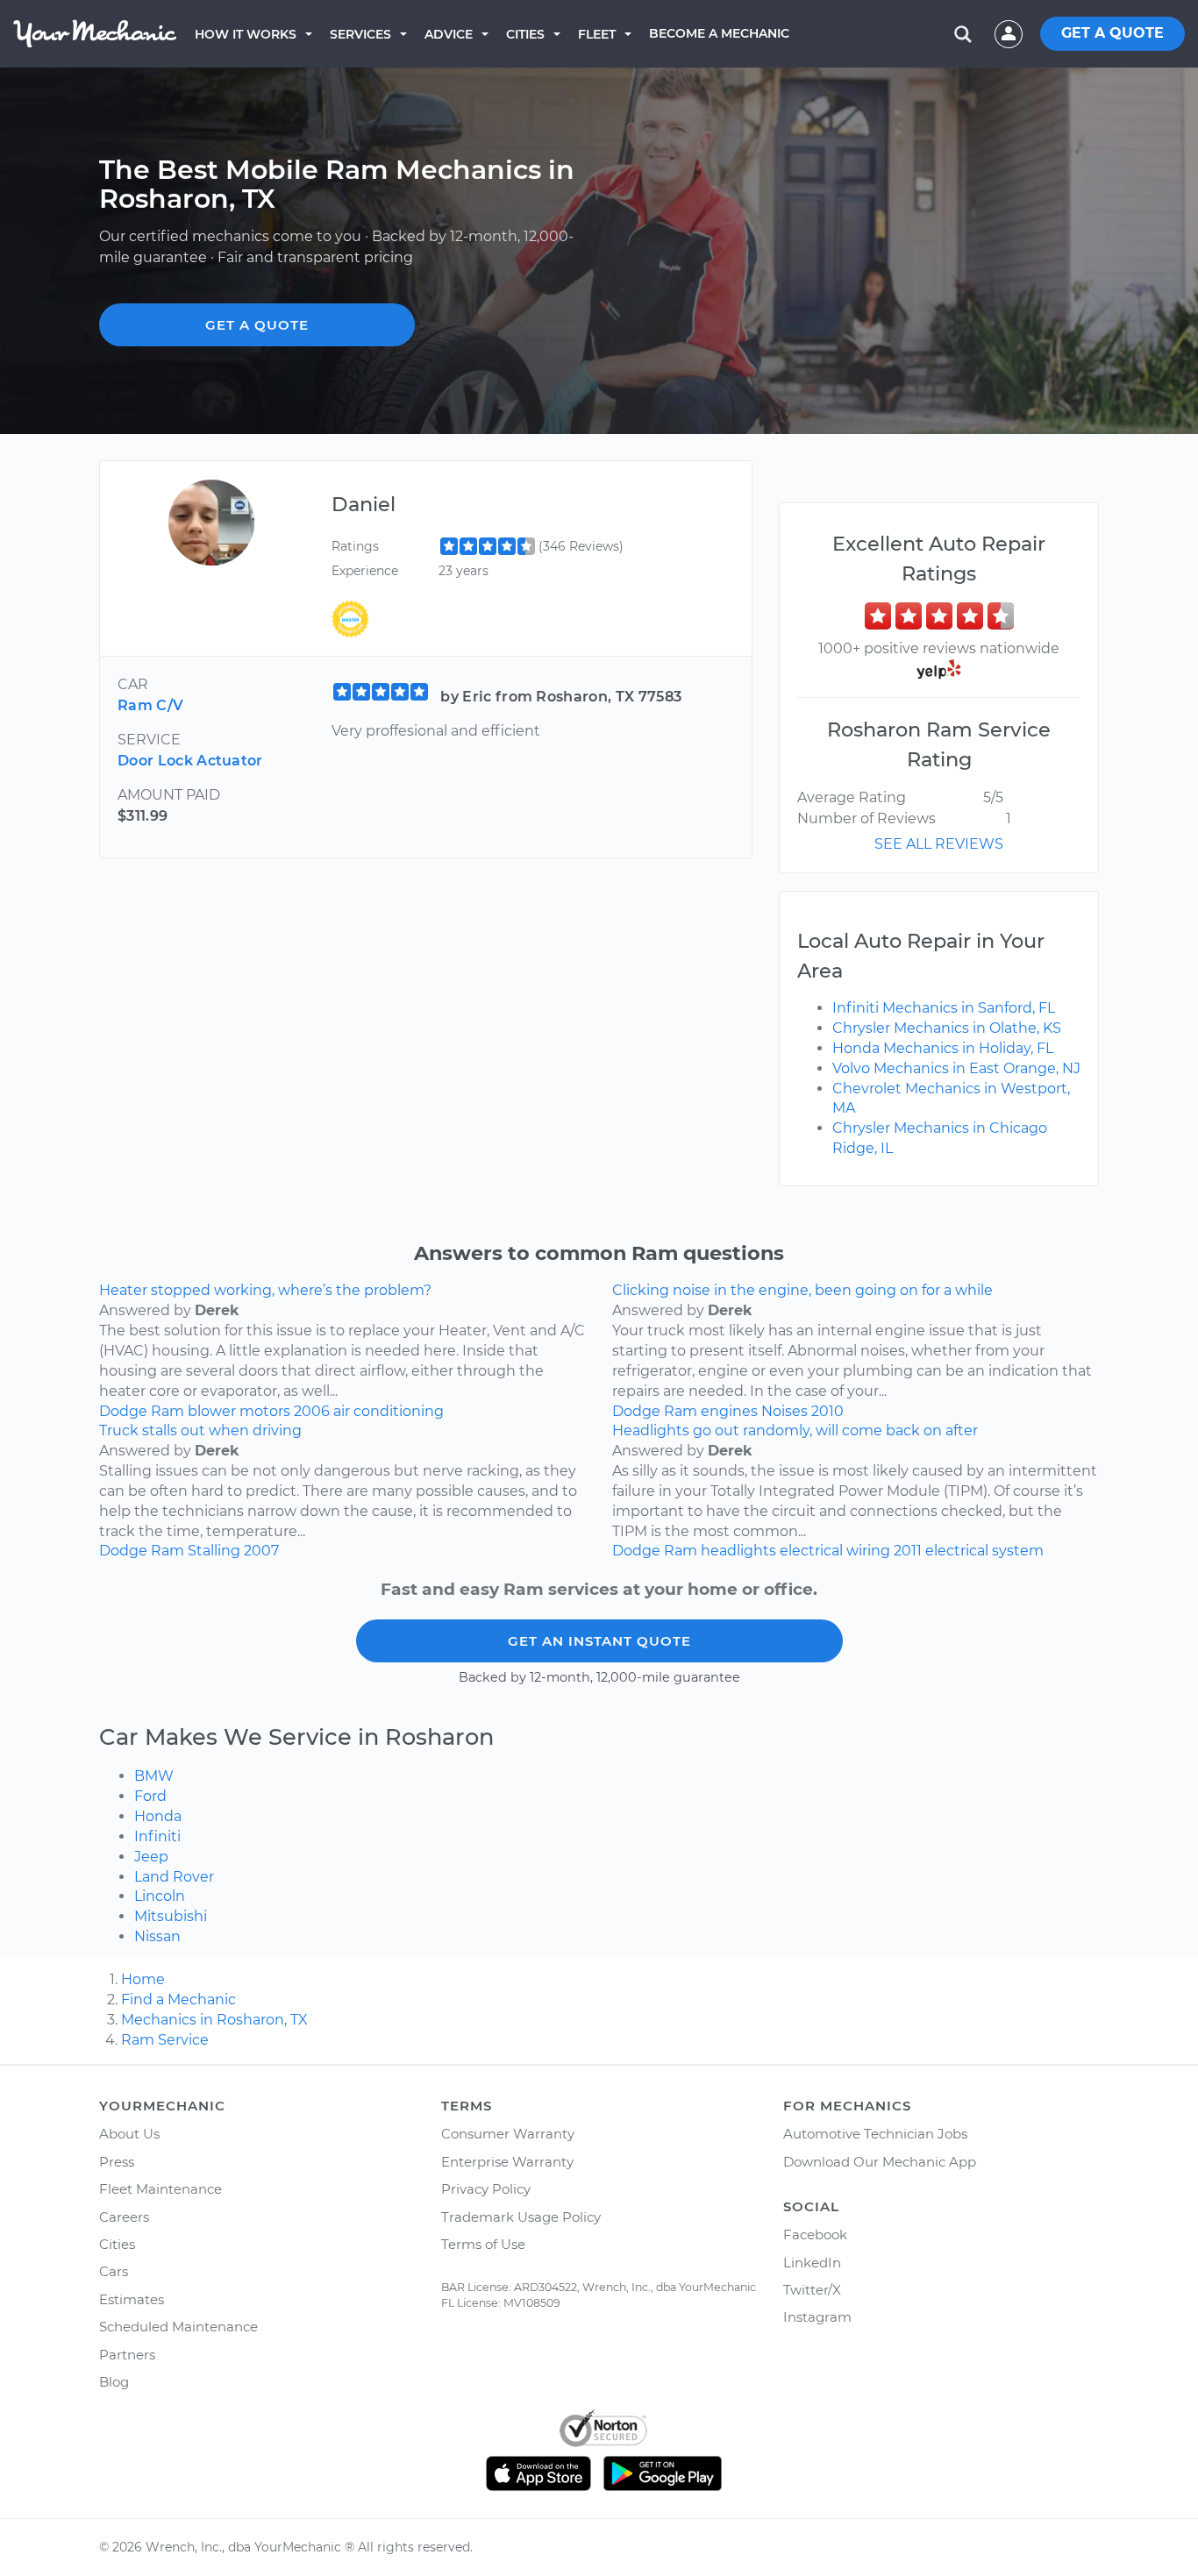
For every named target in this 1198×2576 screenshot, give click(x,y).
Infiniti (157, 1836)
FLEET (597, 34)
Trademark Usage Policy (521, 2217)
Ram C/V (150, 705)
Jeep (151, 1857)
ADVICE (449, 34)
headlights (738, 1551)
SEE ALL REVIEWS (939, 844)
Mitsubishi (171, 1916)
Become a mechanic (719, 33)
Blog (114, 2382)
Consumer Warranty (508, 2134)
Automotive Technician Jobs (875, 2134)
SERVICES (360, 34)
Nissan (157, 1936)
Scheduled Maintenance (178, 2327)
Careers (124, 2217)
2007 (261, 1551)
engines (729, 1411)
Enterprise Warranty (507, 2162)
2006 (312, 1411)
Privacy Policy (486, 2189)
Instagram (817, 2317)
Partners (127, 2355)
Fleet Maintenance (160, 2189)
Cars (114, 2271)
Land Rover (174, 1877)
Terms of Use (483, 2244)
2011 (908, 1551)
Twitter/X (812, 2290)
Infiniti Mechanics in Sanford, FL (944, 1008)
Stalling (214, 1551)
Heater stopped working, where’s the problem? (265, 1290)
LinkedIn (812, 2263)
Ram (168, 1411)
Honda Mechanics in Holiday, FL (943, 1048)
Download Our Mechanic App (880, 2162)
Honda (158, 1816)
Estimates (132, 2299)
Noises (784, 1411)
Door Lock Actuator (190, 761)
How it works (246, 34)
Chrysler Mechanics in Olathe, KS (947, 1028)
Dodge (123, 1411)
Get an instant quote (599, 1641)
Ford (150, 1796)
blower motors (239, 1411)
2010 (827, 1411)
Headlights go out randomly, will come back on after (795, 1430)
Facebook (815, 2234)
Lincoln (160, 1896)
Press (117, 2162)
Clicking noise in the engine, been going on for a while (802, 1290)
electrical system (984, 1551)
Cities (525, 34)
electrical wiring (835, 1551)
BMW (154, 1776)
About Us (129, 2134)
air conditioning (389, 1411)
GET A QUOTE (1112, 33)
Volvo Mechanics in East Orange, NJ (956, 1068)
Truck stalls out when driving (200, 1430)
